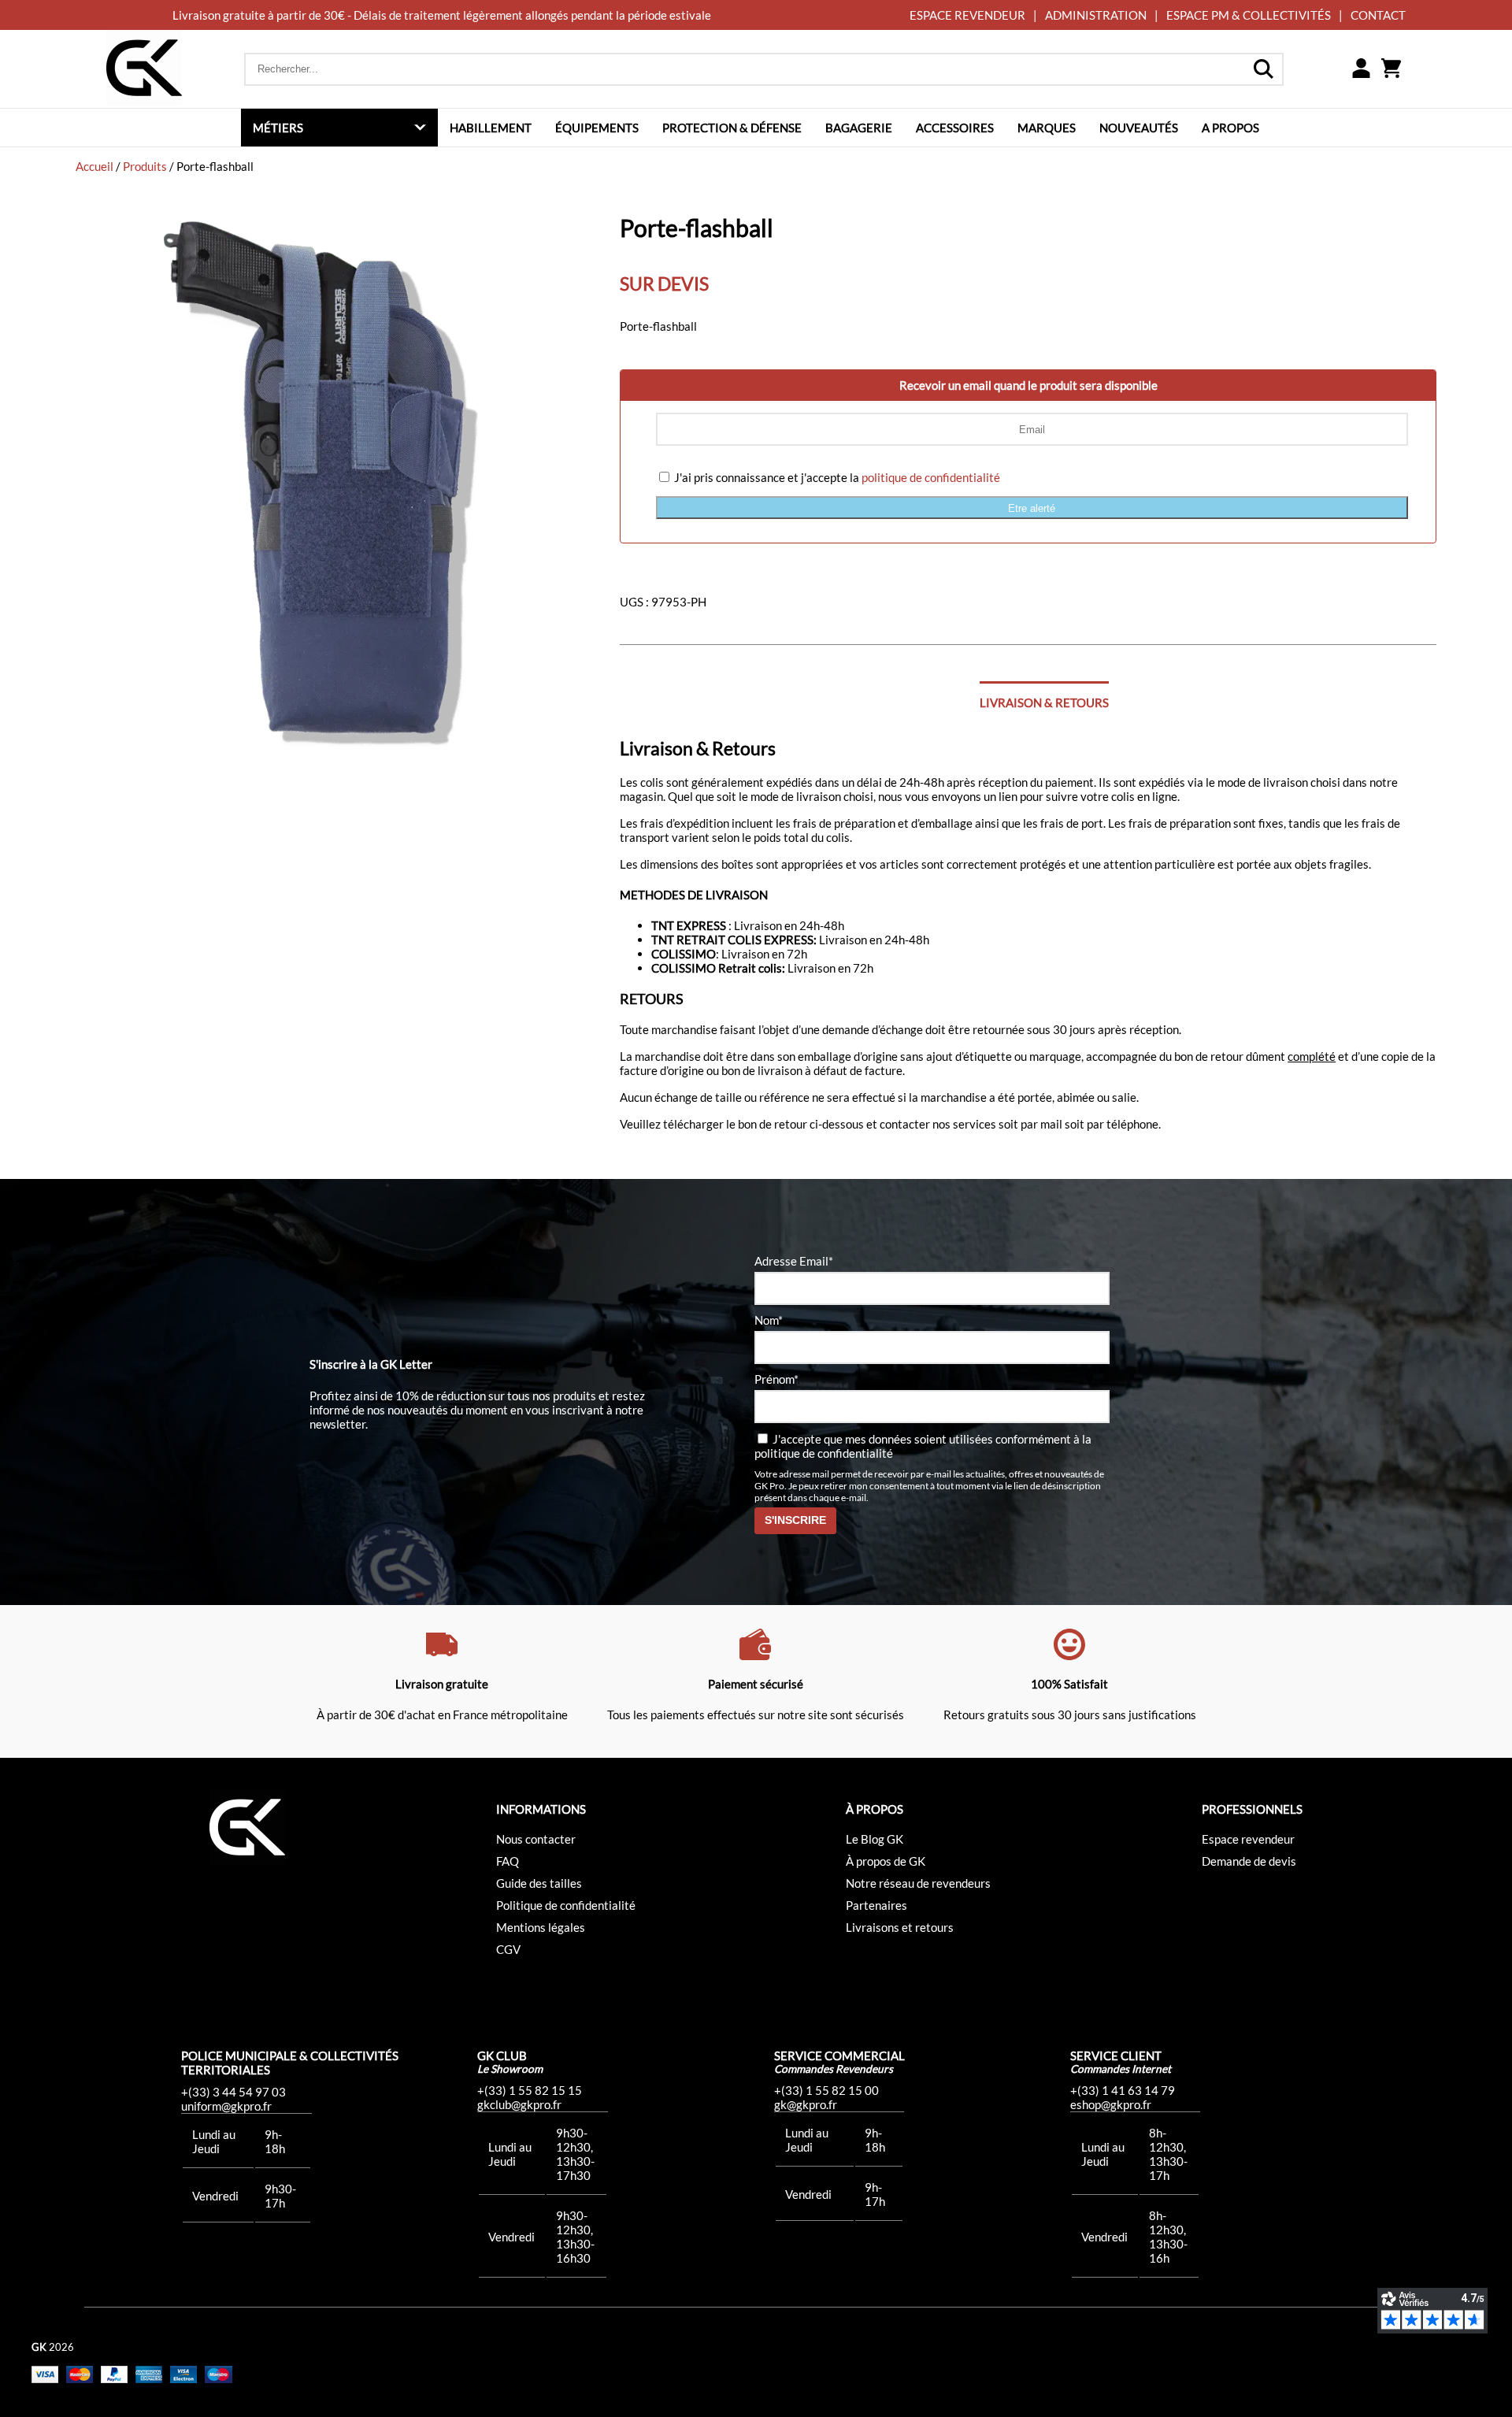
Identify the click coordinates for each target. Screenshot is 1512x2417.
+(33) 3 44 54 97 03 (233, 2092)
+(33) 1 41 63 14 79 (1123, 2090)
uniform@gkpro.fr (226, 2106)
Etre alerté (1032, 508)
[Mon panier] (1391, 69)
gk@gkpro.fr (806, 2104)
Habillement (491, 128)
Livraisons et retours (900, 1927)
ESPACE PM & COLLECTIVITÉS (1249, 15)
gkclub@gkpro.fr (519, 2104)
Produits (145, 166)
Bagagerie (859, 128)
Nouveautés (1139, 128)
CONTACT (1378, 15)
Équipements (597, 128)
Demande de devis (1249, 1861)
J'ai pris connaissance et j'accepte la (836, 477)
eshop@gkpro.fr (1111, 2104)
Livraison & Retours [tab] (1044, 702)
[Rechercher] (1263, 69)
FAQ (508, 1861)
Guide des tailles (539, 1883)
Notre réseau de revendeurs (918, 1883)
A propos (1230, 128)
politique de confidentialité (931, 477)
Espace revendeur (1248, 1839)
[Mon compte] (1361, 69)
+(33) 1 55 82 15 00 (826, 2090)
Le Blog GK (875, 1839)
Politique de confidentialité (566, 1905)
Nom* (769, 1320)
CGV (508, 1949)
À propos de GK (886, 1861)
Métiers (278, 128)
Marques (1047, 128)
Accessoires (955, 128)
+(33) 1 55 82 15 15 (530, 2090)
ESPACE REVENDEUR (967, 15)
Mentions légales (541, 1927)
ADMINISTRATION (1096, 15)
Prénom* (776, 1379)
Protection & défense (732, 128)
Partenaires (876, 1905)
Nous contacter (536, 1839)
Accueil (94, 166)
